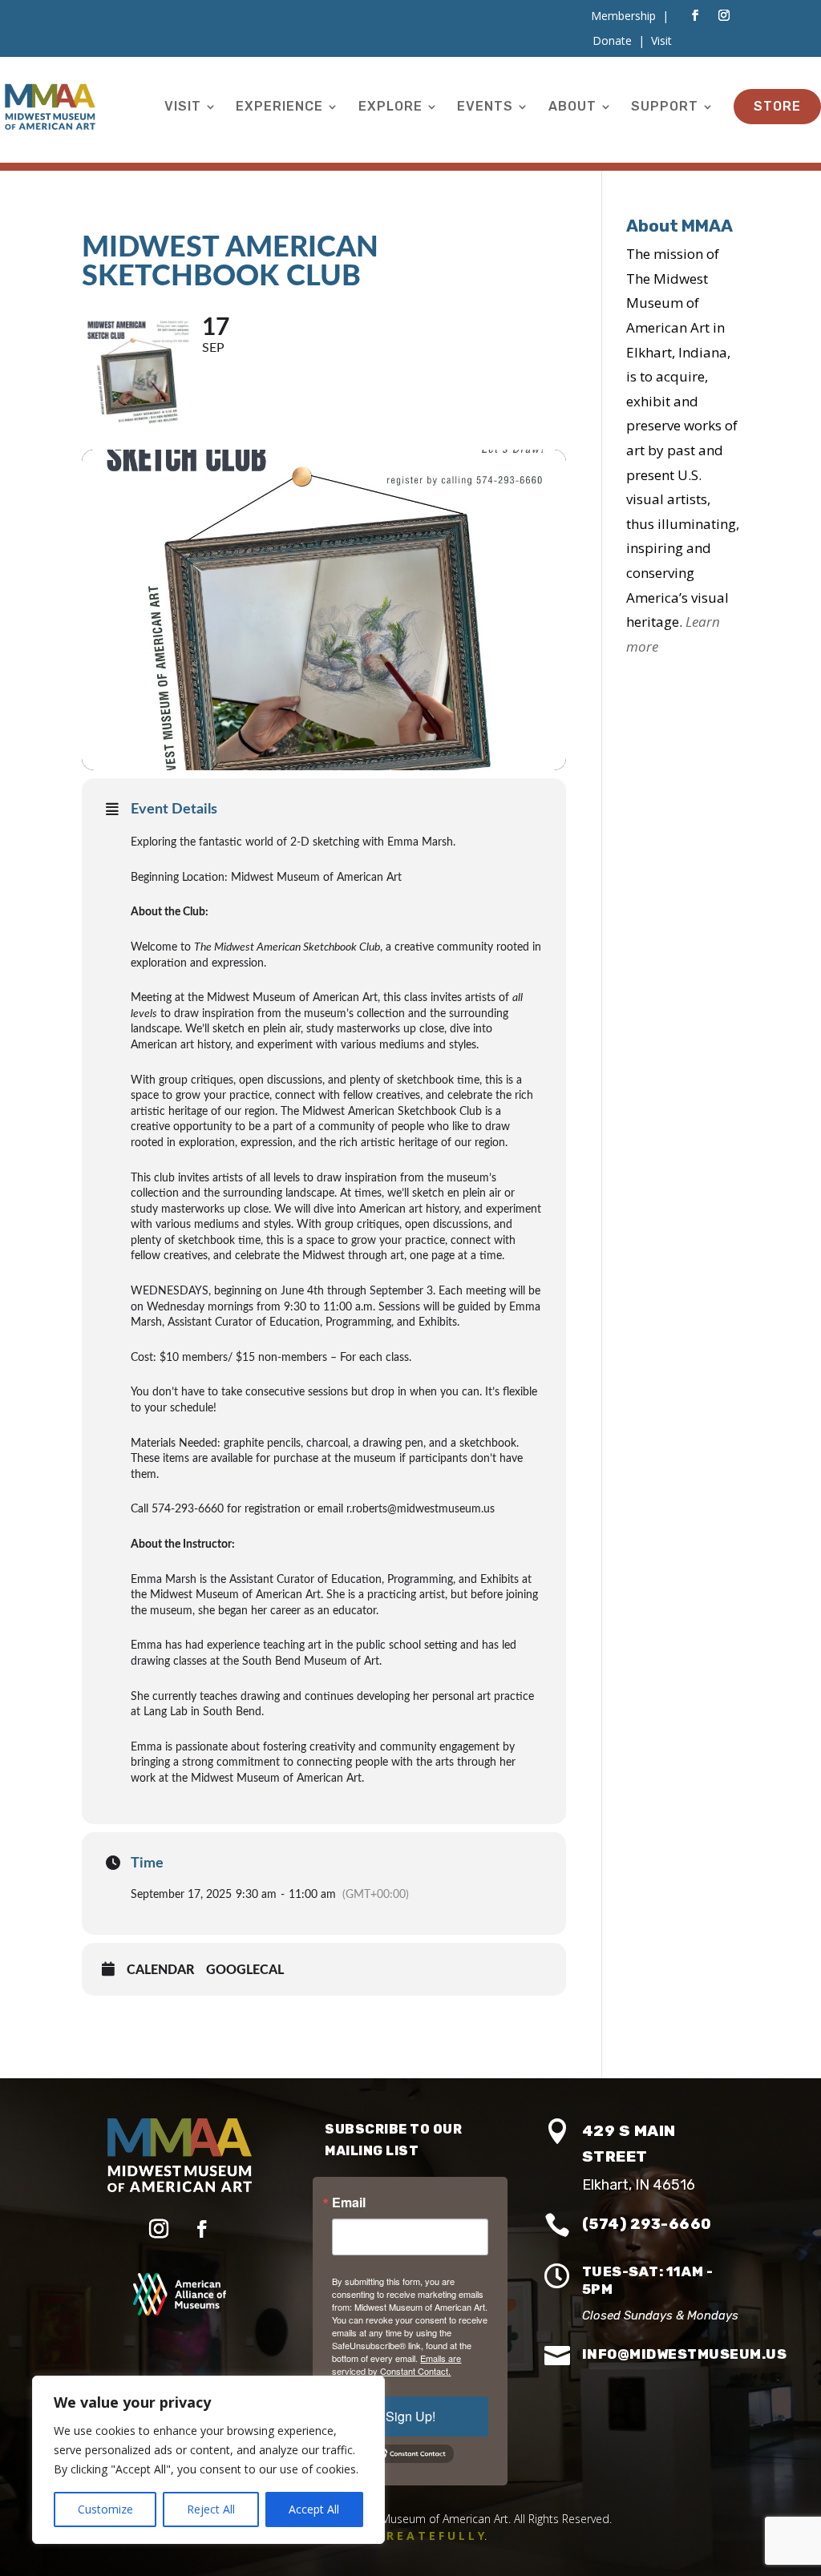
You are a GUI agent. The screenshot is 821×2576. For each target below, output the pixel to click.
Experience (279, 106)
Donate (612, 40)
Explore (390, 106)
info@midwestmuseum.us (685, 2354)
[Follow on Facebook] (695, 15)
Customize (105, 2509)
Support (665, 106)
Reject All (211, 2509)
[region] (208, 2460)
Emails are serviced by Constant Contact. (396, 2364)
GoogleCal (245, 1970)
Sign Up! (410, 2416)
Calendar (160, 1970)
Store (777, 106)
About (572, 106)
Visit (183, 106)
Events (485, 106)
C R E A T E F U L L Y (430, 2536)
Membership (623, 16)
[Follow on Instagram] (724, 15)
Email (349, 2203)
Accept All (314, 2509)
